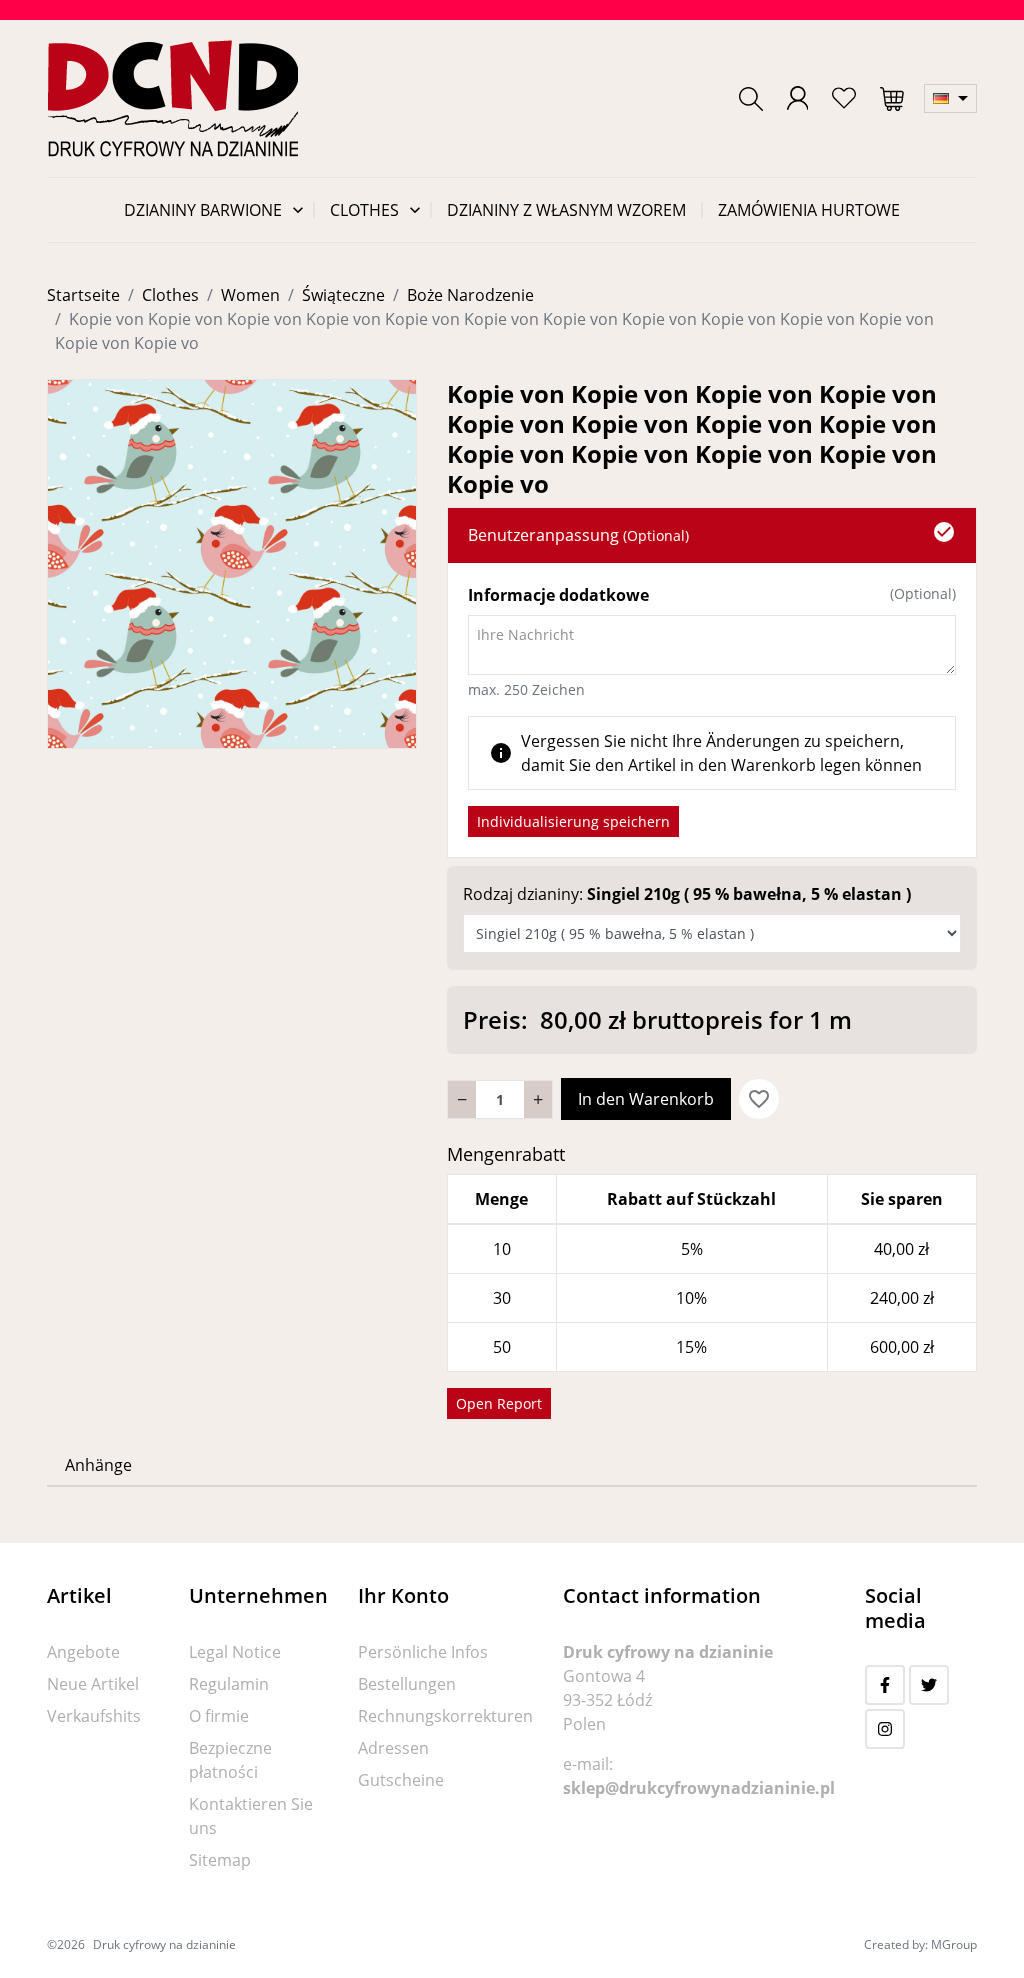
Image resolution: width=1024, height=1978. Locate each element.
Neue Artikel (93, 1684)
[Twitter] (929, 1685)
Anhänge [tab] (98, 1465)
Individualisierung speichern (573, 821)
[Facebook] (885, 1685)
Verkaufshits (94, 1716)
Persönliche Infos (423, 1652)
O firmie (219, 1716)
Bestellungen (407, 1684)
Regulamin (229, 1684)
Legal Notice (235, 1652)
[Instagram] (885, 1729)
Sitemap (220, 1860)
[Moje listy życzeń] (844, 98)
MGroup (954, 1944)
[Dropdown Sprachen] (950, 98)
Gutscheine (401, 1780)
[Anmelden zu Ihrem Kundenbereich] (798, 98)
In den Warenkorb (646, 1099)
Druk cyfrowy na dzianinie (164, 1944)
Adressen (393, 1748)
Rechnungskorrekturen (445, 1716)
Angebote (83, 1652)
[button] (751, 99)
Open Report (499, 1403)
